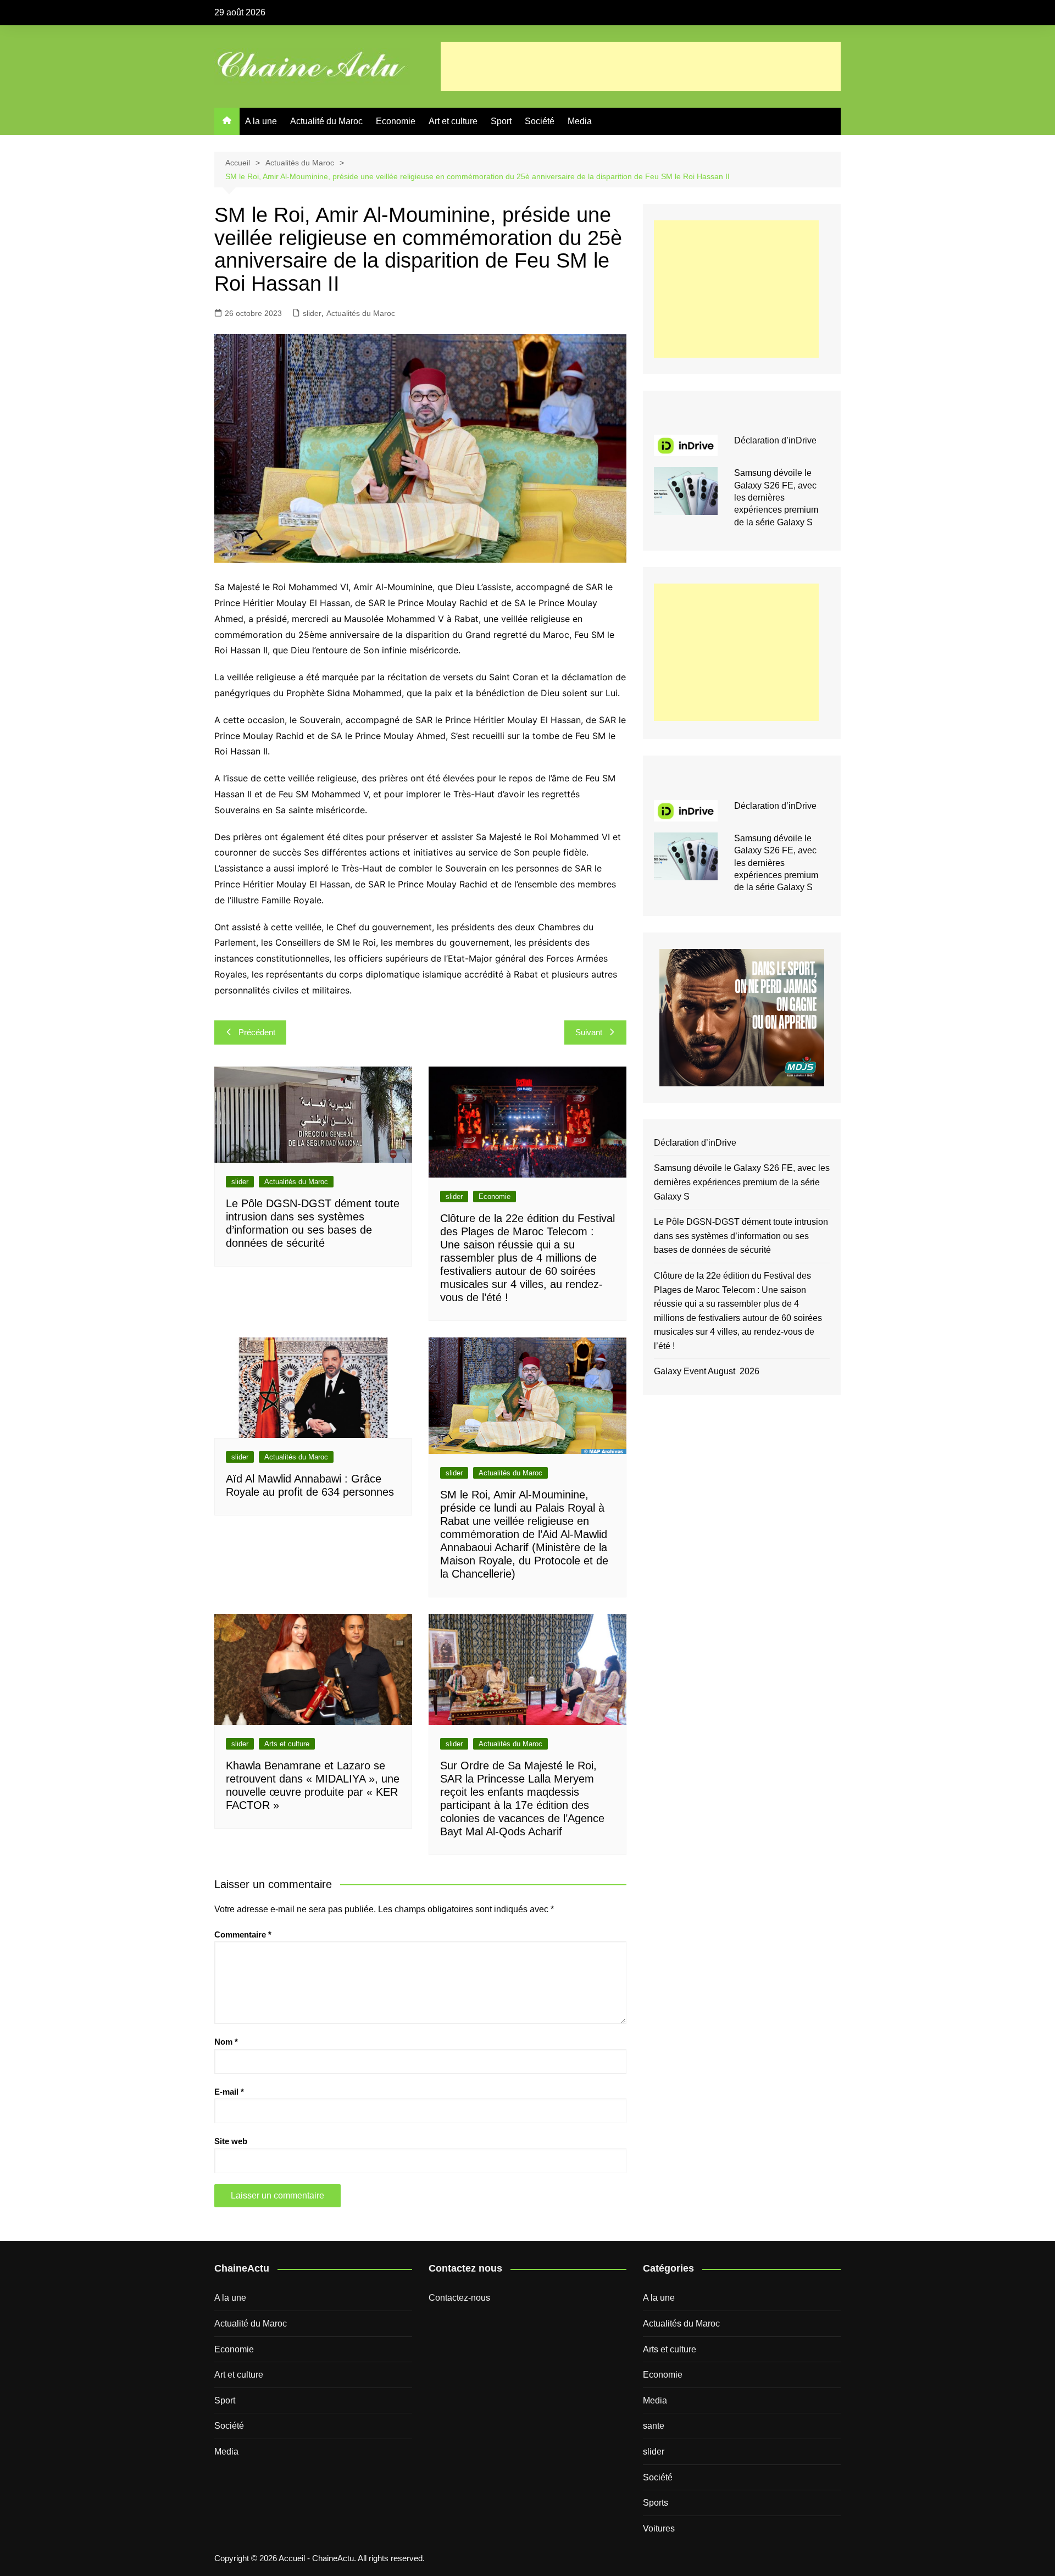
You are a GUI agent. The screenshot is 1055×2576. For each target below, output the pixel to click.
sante (654, 2426)
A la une (261, 121)
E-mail (229, 2092)
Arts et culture (287, 1744)
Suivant (589, 1032)
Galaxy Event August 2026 (707, 1371)
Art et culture (453, 121)
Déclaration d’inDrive (775, 440)
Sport (501, 121)
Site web (231, 2141)
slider (312, 313)
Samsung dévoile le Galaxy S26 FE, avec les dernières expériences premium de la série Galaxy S (776, 498)
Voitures (659, 2528)
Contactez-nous (459, 2298)
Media (580, 121)
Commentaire (243, 1934)
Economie (396, 121)
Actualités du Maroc (361, 313)
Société (540, 121)
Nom (226, 2042)
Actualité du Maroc (326, 121)
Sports (656, 2503)
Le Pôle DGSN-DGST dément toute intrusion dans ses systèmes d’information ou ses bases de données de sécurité (741, 1236)
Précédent (257, 1032)
